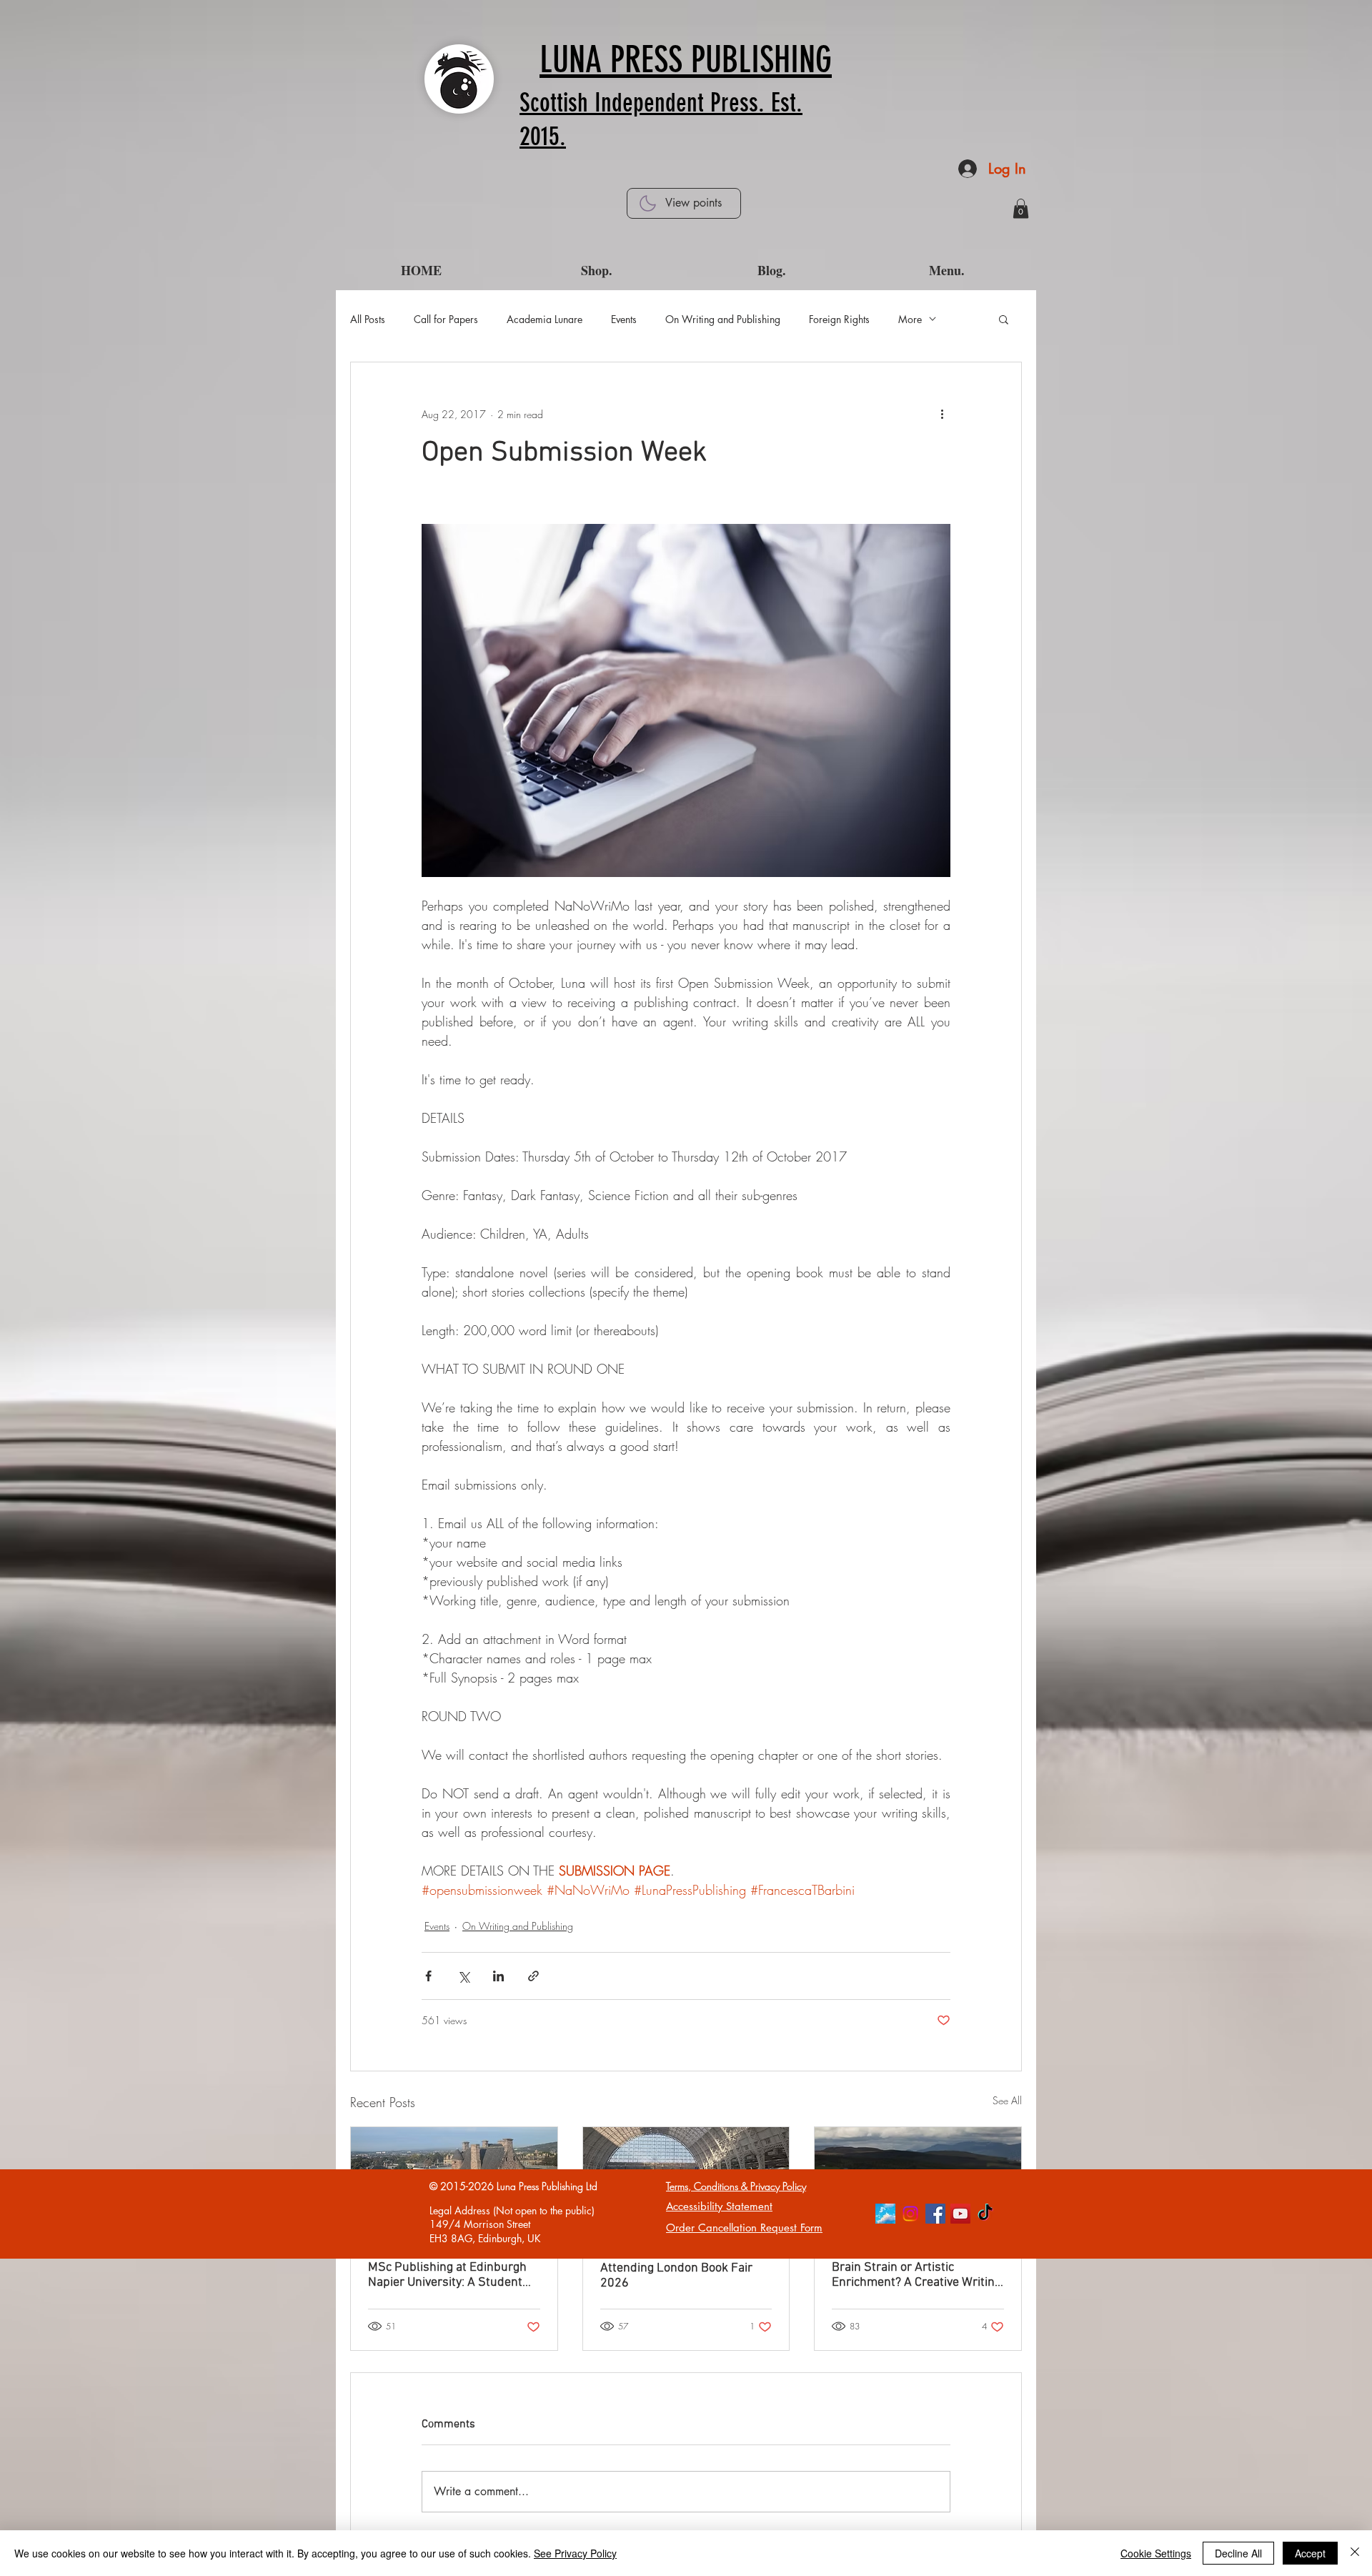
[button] (1021, 208)
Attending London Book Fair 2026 (676, 2276)
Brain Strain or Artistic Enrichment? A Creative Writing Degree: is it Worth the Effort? (916, 2275)
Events (624, 319)
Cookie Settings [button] (1156, 2553)
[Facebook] (935, 2214)
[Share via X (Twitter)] (463, 1976)
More (910, 319)
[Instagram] (910, 2214)
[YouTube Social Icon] (960, 2214)
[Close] (1355, 2553)
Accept (1310, 2553)
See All (1007, 2100)
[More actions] (942, 414)
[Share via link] (533, 1976)
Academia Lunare (545, 319)
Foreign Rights (839, 319)
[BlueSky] (885, 2214)
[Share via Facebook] (428, 1976)
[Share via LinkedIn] (498, 1976)
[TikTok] (985, 2214)
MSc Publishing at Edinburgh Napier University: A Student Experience (447, 2275)
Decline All (1238, 2553)
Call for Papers (446, 319)
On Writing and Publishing (723, 319)
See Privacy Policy (575, 2553)
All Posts (368, 319)
